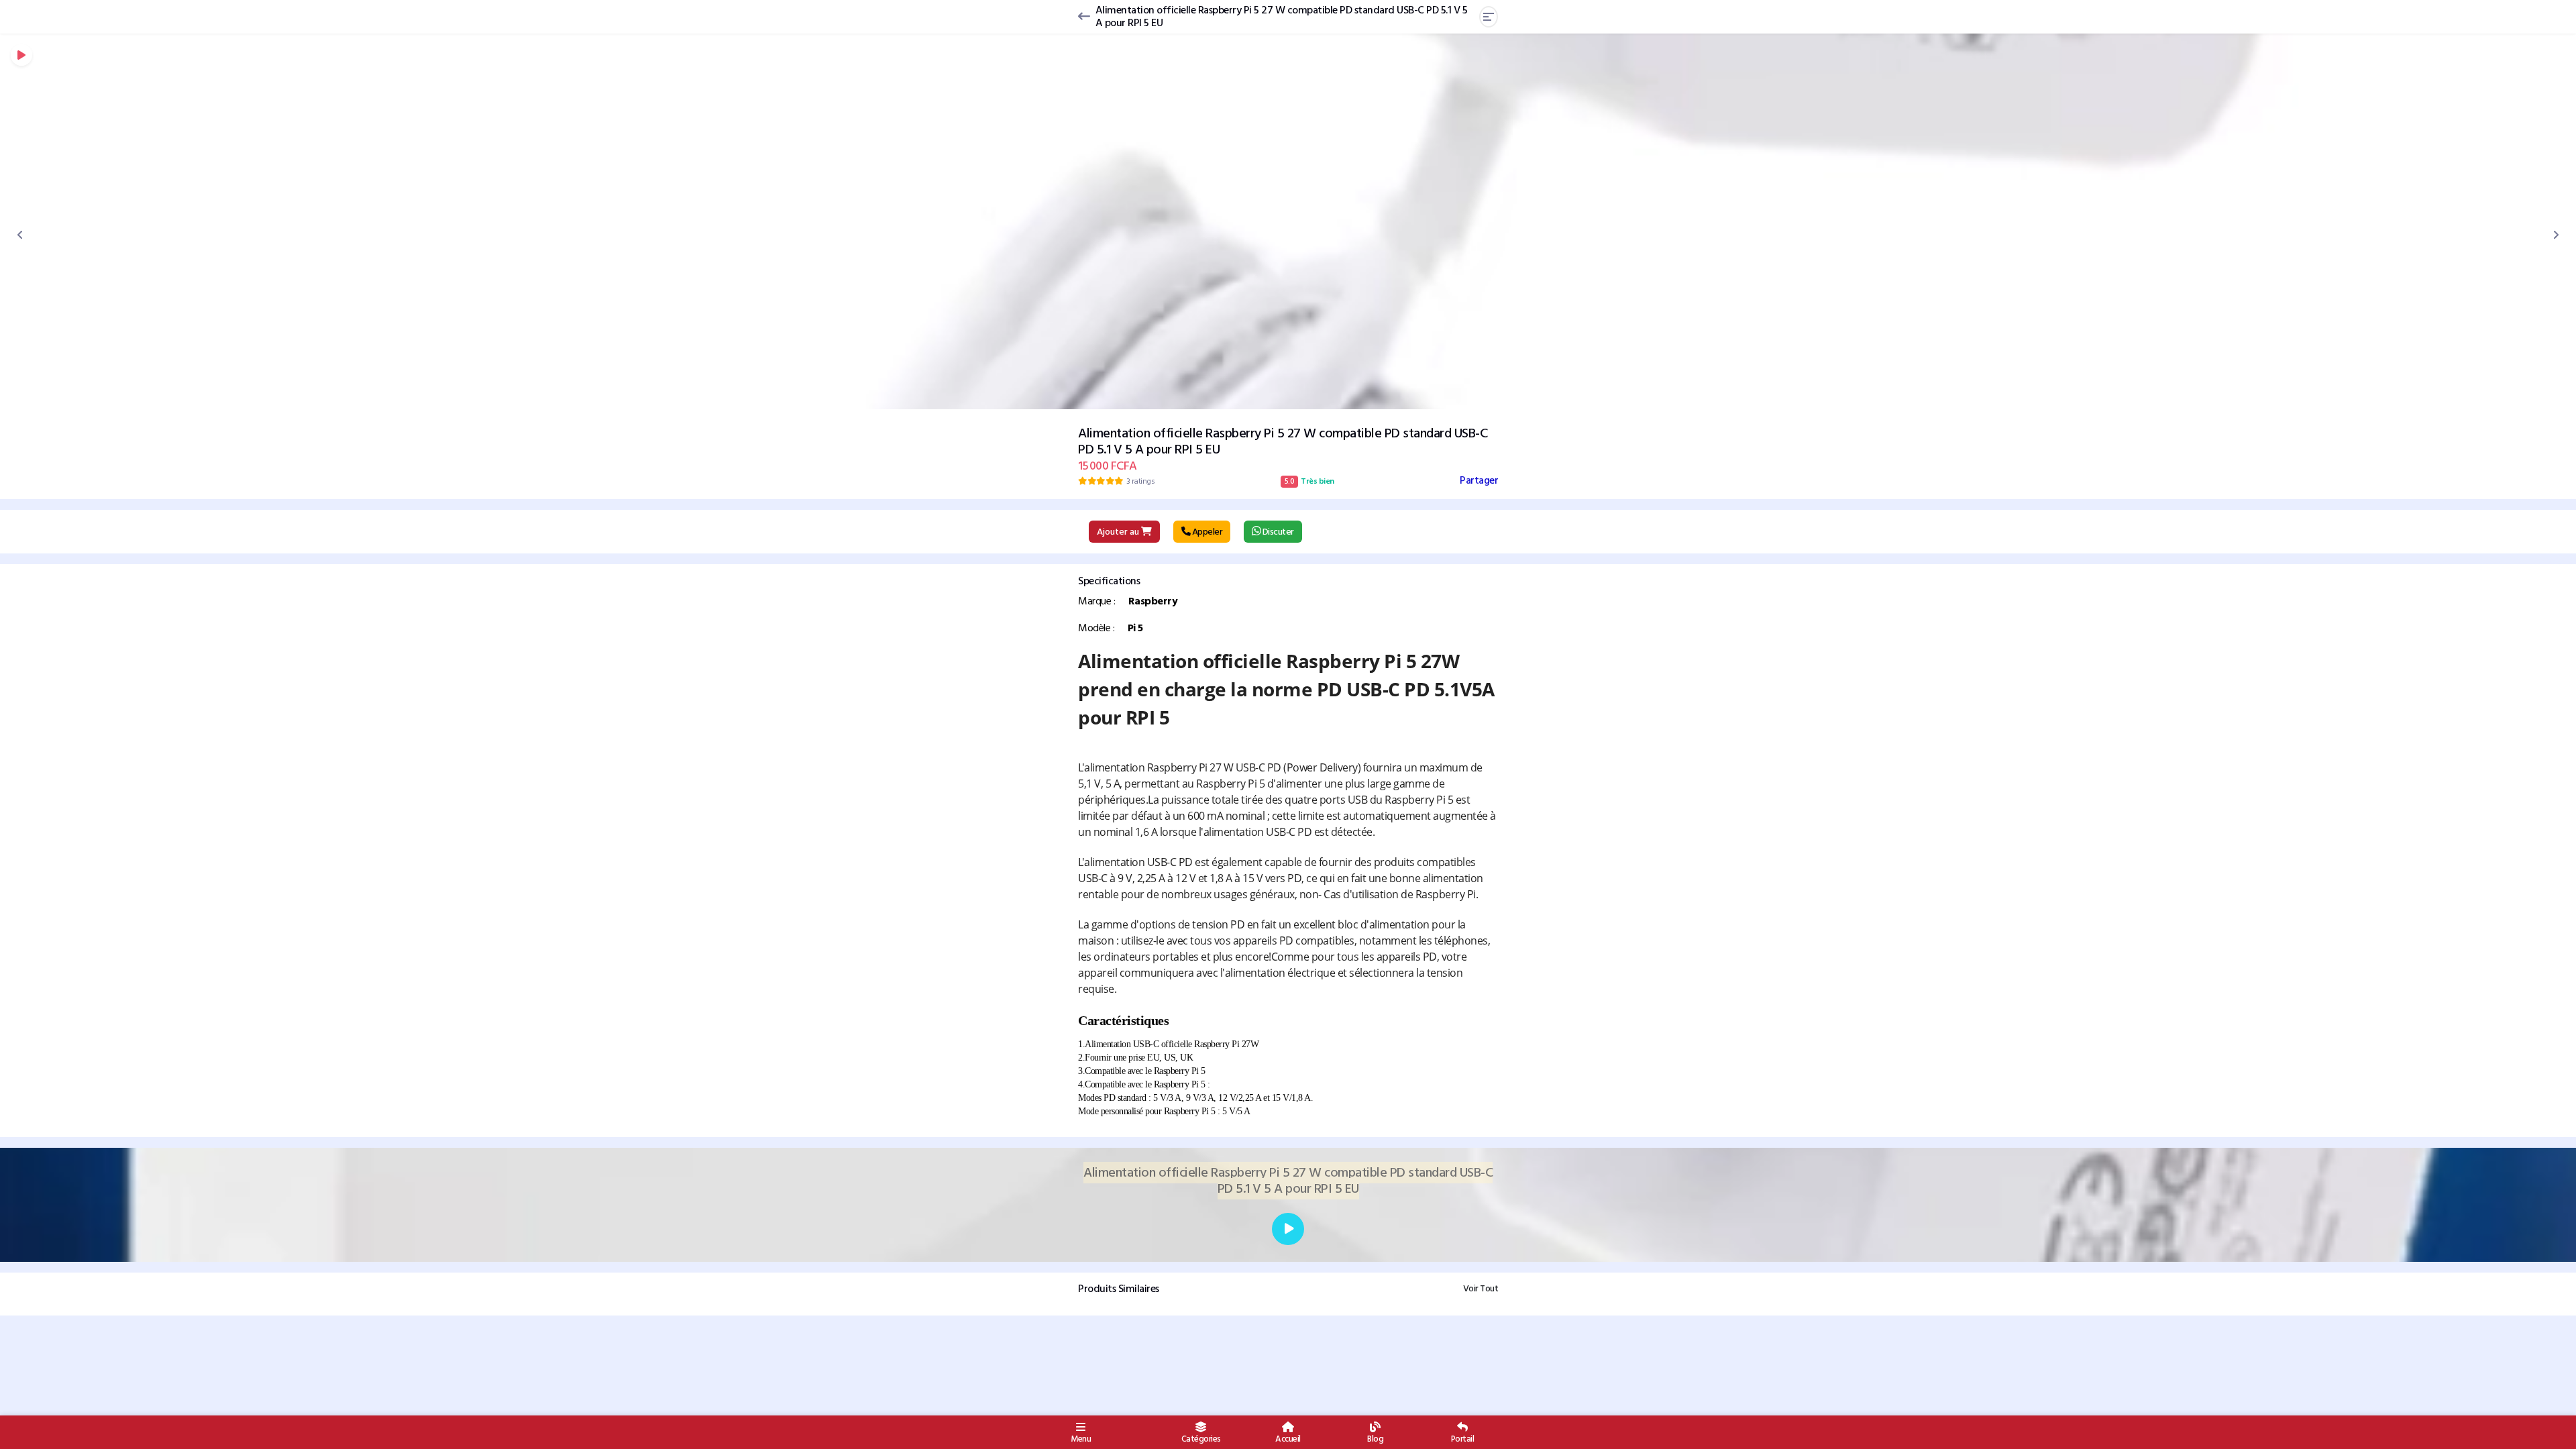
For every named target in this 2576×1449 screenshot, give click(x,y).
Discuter (1277, 532)
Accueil (1288, 1438)
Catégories (1201, 1438)
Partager (1479, 480)
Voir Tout (1481, 1289)
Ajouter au (1119, 532)
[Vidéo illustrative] (21, 55)
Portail (1463, 1438)
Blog (1375, 1438)
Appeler (1206, 532)
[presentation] (20, 235)
